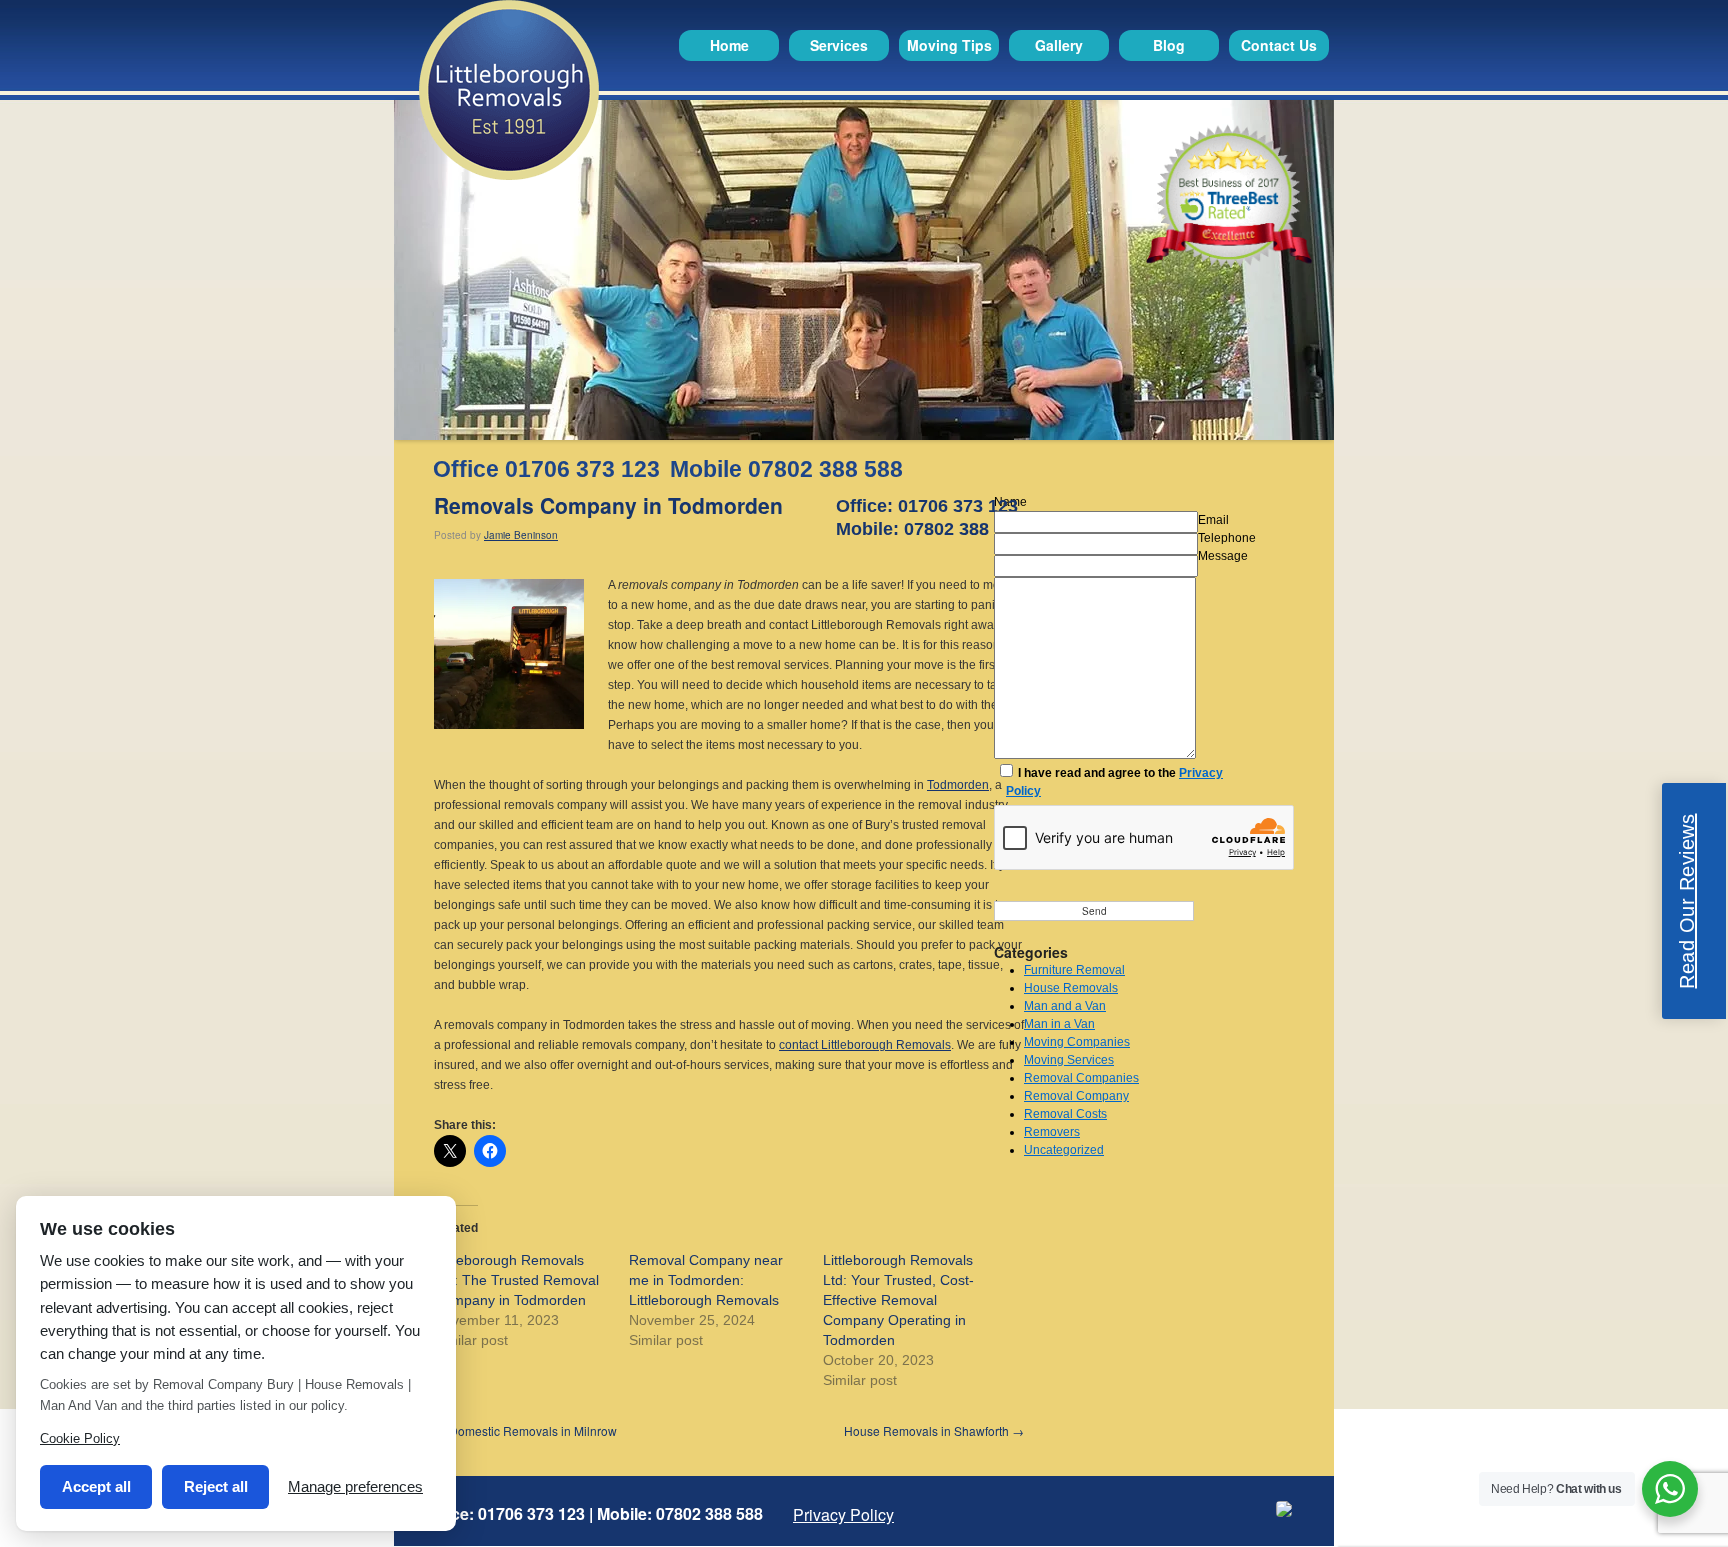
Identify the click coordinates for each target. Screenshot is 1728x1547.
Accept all (96, 1486)
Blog (1169, 45)
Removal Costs (1065, 1114)
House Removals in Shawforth (934, 1430)
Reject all (216, 1486)
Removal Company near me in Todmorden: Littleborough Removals (706, 1280)
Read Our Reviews (1687, 900)
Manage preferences (355, 1486)
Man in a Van (1059, 1024)
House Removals (1071, 988)
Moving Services (1069, 1060)
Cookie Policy (80, 1438)
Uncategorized (1064, 1150)
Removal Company (1076, 1096)
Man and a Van (1065, 1006)
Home (729, 45)
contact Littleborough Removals (865, 1045)
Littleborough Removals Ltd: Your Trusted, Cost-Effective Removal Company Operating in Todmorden (898, 1300)
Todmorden (958, 785)
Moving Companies (1077, 1042)
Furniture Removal (1074, 970)
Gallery (1059, 45)
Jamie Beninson (521, 535)
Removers (1052, 1132)
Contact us (1279, 45)
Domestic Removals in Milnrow (525, 1430)
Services (839, 45)
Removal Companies (1081, 1078)
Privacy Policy (843, 1515)
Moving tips (949, 45)
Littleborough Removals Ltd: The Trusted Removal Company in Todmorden (516, 1280)
